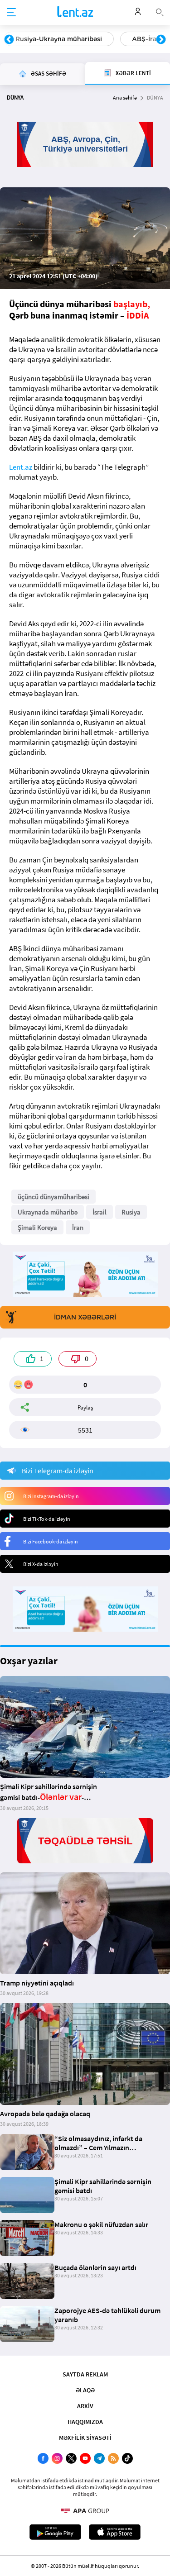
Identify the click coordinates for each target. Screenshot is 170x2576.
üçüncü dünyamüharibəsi (53, 1197)
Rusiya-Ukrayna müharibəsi (59, 39)
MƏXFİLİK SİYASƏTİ (85, 2438)
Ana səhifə (125, 98)
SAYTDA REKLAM (85, 2374)
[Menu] (11, 13)
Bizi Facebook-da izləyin (51, 1541)
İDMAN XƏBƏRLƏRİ (85, 1317)
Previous (9, 40)
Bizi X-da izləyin (41, 1564)
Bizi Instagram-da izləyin (51, 1496)
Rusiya (131, 1212)
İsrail (100, 1212)
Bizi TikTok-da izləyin (47, 1519)
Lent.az (21, 467)
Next (161, 40)
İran (78, 1227)
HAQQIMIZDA (85, 2422)
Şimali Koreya (37, 1227)
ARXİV (85, 2406)
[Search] (160, 11)
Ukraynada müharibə (48, 1212)
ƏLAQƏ (85, 2390)
